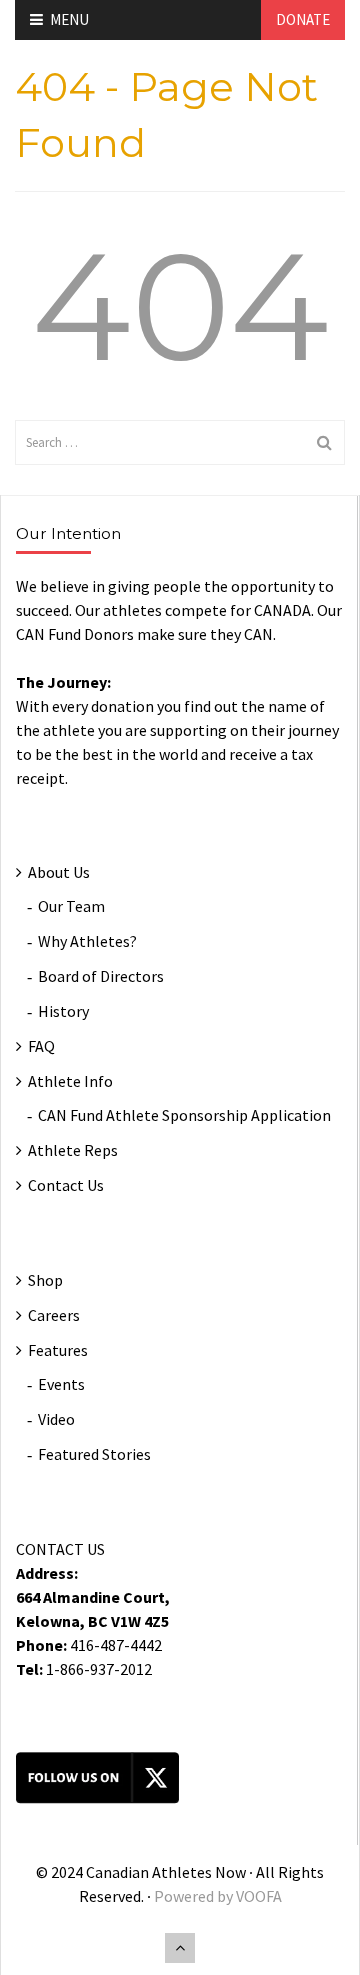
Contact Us (66, 1185)
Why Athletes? (87, 941)
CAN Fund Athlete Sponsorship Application (184, 1115)
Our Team (71, 906)
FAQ (41, 1046)
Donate (303, 19)
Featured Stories (94, 1454)
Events (61, 1384)
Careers (54, 1315)
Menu (69, 19)
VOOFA (259, 1896)
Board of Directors (101, 976)
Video (56, 1419)
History (63, 1011)
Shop (45, 1280)
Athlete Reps (73, 1150)
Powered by (195, 1896)
